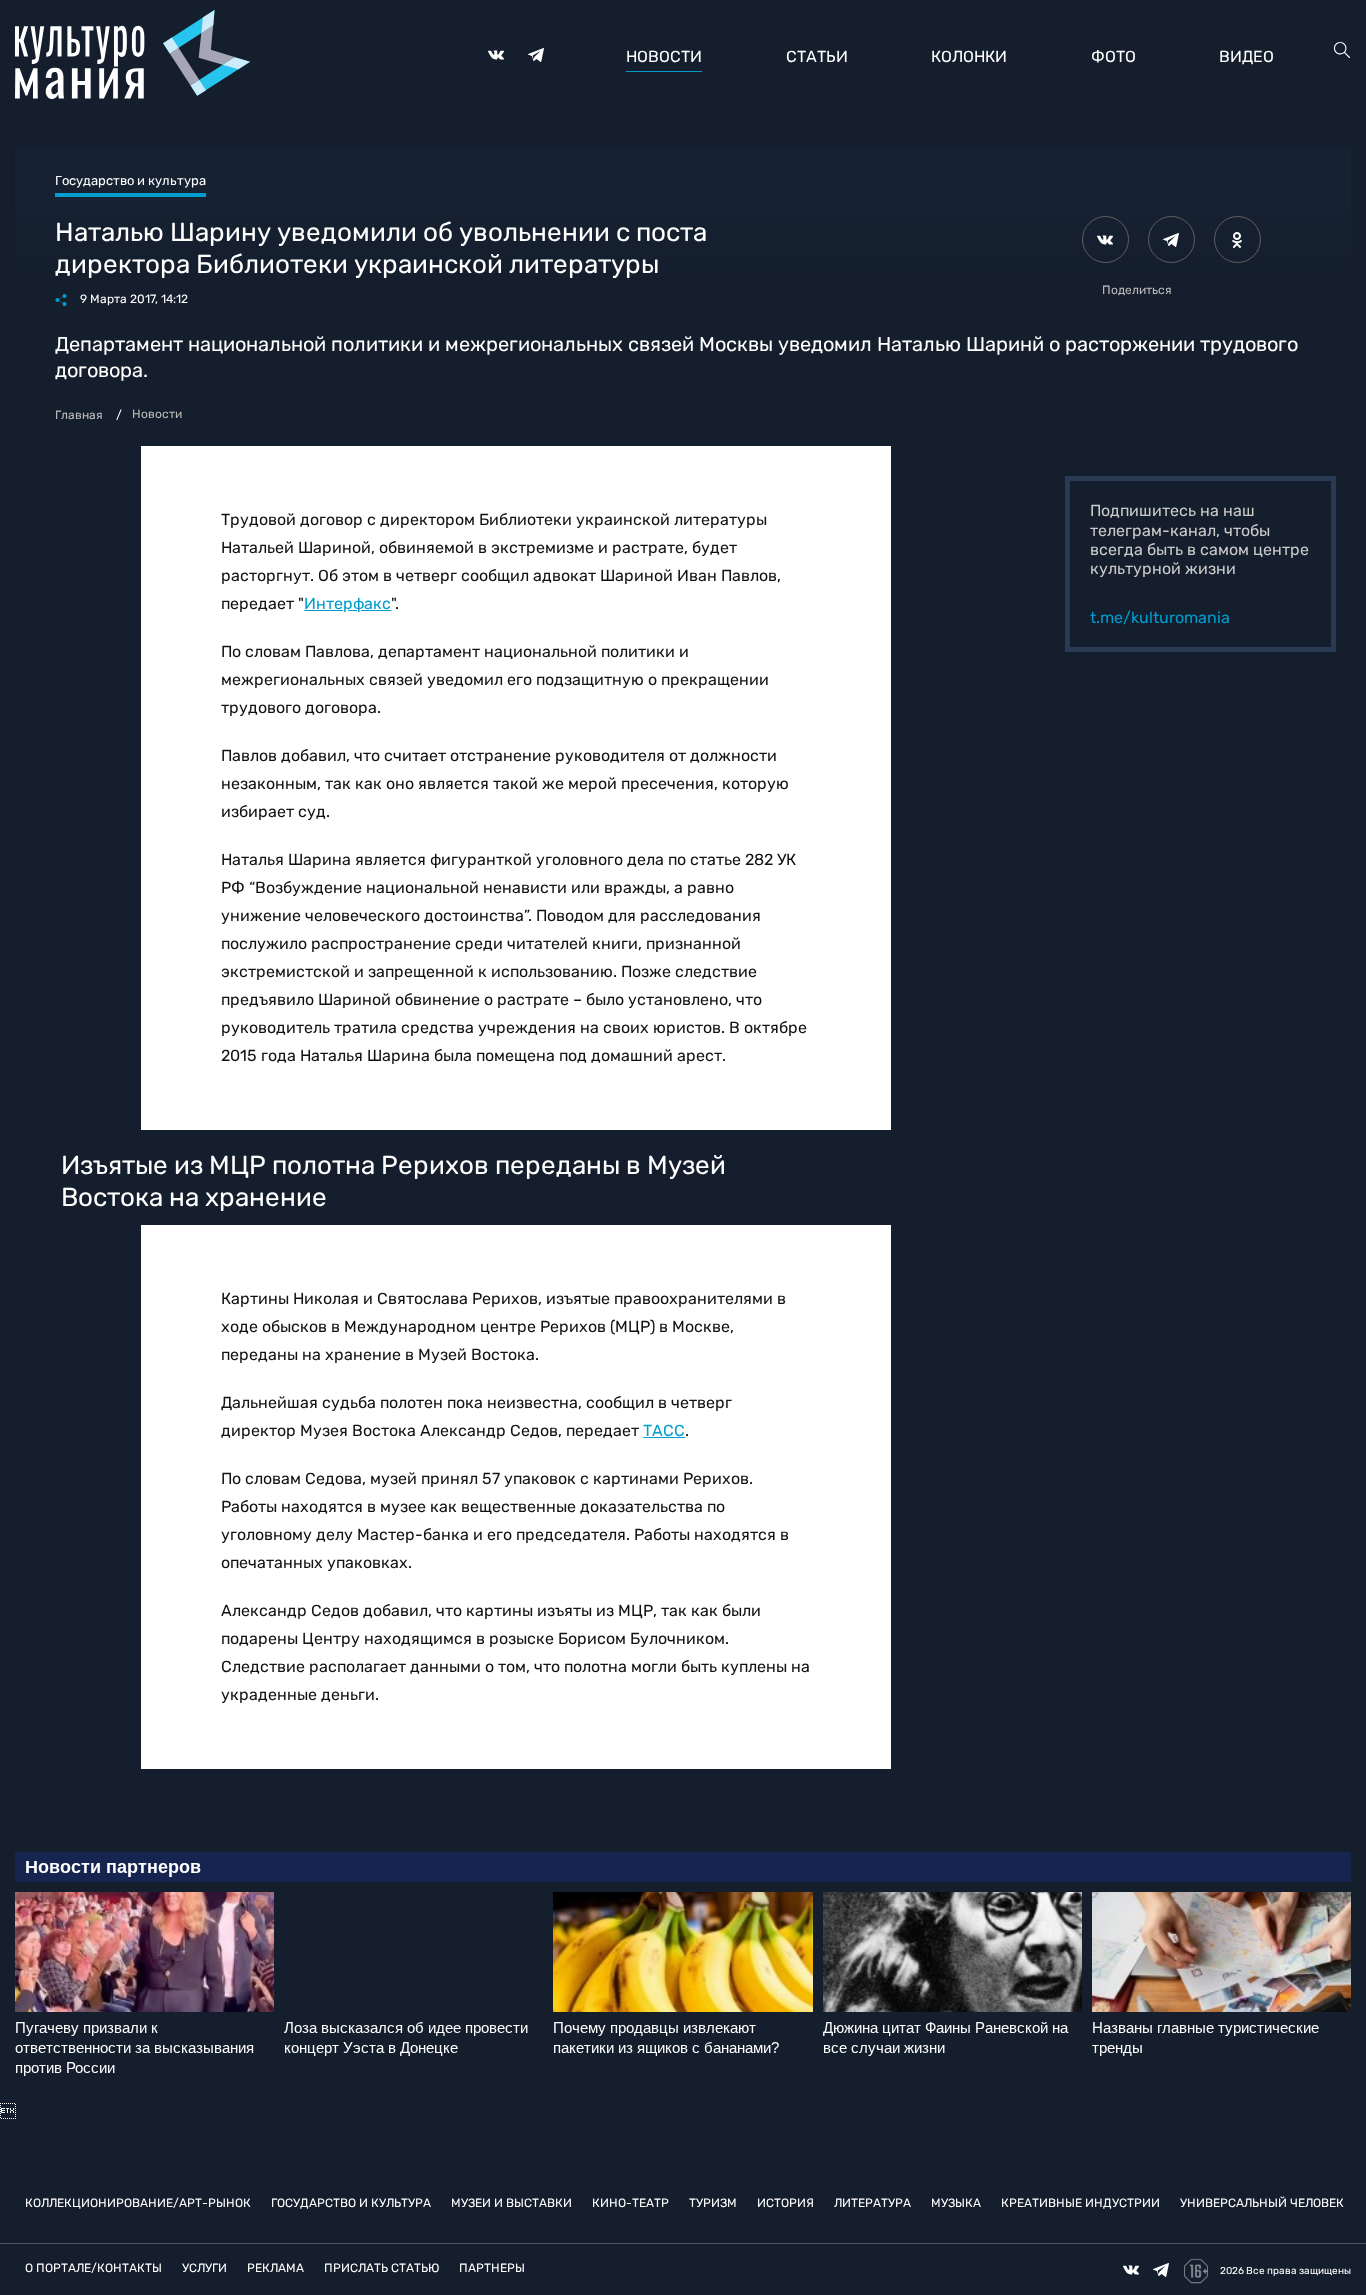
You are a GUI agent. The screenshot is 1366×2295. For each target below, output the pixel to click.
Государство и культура (351, 2203)
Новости (664, 56)
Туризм (713, 2203)
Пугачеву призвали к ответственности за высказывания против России (134, 2047)
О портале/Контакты (93, 2268)
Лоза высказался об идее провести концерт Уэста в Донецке (406, 2037)
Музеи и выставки (511, 2203)
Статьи (817, 56)
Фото (1113, 56)
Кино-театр (630, 2203)
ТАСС (664, 1430)
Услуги (204, 2268)
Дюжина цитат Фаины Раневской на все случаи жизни (945, 2037)
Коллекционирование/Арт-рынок (138, 2203)
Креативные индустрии (1080, 2203)
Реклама (275, 2268)
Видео (1246, 56)
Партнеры (492, 2268)
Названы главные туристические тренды (1205, 2037)
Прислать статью (381, 2268)
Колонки (969, 56)
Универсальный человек (1262, 2203)
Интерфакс (347, 603)
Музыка (956, 2203)
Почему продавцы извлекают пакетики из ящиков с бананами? (666, 2037)
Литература (872, 2203)
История (785, 2203)
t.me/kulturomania (1160, 617)
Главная (79, 415)
